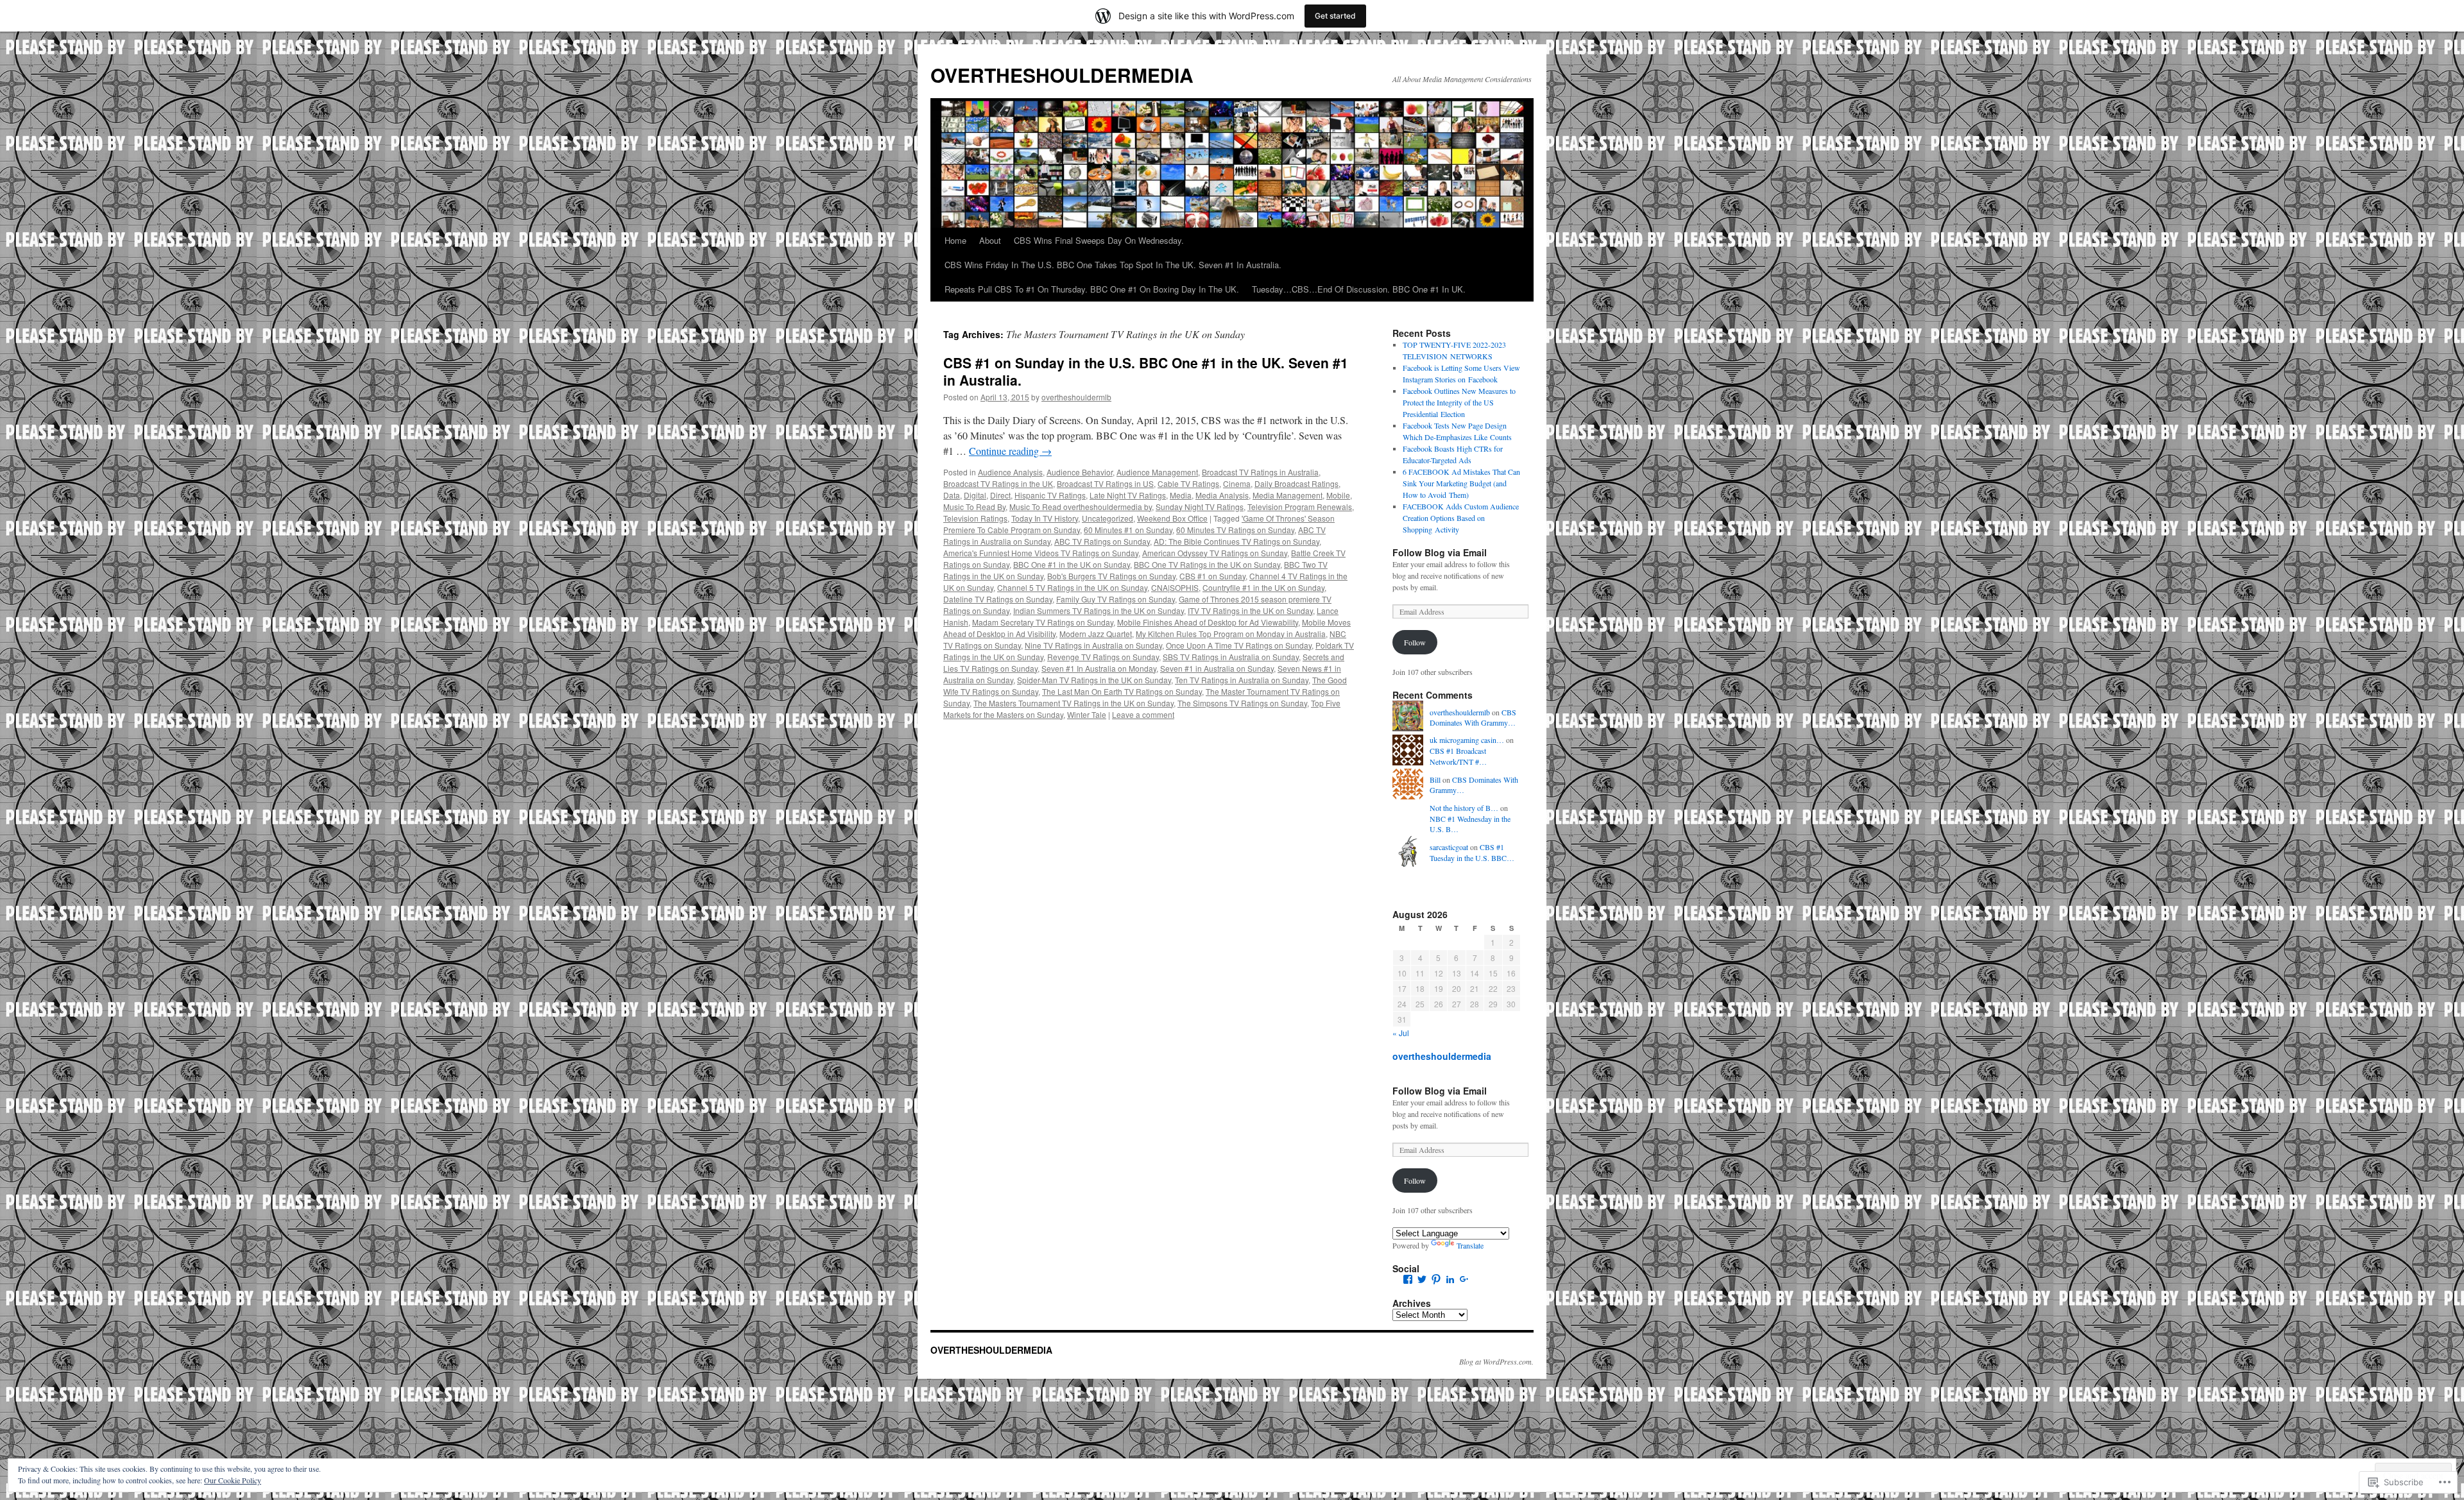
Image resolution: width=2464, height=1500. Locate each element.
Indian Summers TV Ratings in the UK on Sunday (1099, 610)
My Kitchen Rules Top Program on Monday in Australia (1231, 634)
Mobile (1338, 495)
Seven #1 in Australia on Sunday (1217, 668)
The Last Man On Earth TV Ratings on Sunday (1122, 691)
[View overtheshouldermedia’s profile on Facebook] (1408, 1279)
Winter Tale (1087, 714)
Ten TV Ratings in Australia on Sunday (1242, 680)
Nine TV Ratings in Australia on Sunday (1093, 645)
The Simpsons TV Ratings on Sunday (1242, 703)
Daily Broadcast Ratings (1296, 483)
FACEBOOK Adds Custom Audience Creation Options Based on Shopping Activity (1461, 518)
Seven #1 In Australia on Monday (1099, 668)
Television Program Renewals (1300, 507)
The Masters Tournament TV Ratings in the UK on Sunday (1074, 703)
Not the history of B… (1464, 808)
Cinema (1237, 483)
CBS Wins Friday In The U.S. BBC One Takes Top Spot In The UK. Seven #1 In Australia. (1113, 265)
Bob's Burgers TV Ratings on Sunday (1111, 576)
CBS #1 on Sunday (1212, 576)
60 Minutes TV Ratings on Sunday (1235, 530)
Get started (1335, 16)
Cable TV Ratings (1188, 483)
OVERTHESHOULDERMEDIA (1062, 75)
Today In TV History (1045, 518)
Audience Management (1157, 472)
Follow (1415, 642)
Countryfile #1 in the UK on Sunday (1263, 587)
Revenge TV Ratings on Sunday (1103, 657)
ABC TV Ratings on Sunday (1102, 541)
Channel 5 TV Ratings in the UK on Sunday (1072, 587)
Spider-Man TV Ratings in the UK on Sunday (1094, 680)
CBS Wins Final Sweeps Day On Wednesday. (1099, 240)
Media (1181, 495)
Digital (975, 495)
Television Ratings (975, 518)
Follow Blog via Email (1440, 552)
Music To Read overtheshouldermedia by (1081, 507)
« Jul (1401, 1033)
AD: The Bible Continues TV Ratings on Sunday (1236, 541)
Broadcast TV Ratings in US (1105, 483)
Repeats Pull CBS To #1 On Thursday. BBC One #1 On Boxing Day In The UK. (1092, 289)
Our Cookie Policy (233, 1480)
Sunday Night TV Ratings (1200, 507)
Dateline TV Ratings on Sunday (998, 599)
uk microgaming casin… (1467, 740)
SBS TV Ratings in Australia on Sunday (1231, 657)
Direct (1000, 495)
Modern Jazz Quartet (1096, 634)
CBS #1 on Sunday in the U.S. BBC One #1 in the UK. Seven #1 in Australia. (1146, 371)
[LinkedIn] (1450, 1279)
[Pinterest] (1436, 1279)
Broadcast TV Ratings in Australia (1260, 472)
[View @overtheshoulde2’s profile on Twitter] (1422, 1279)
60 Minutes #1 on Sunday (1128, 530)
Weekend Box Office (1172, 518)
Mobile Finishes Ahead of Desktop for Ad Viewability (1208, 622)
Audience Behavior (1080, 472)
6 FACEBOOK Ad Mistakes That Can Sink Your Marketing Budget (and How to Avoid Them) (1461, 483)
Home (955, 240)
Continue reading (1010, 451)
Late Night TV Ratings (1128, 495)
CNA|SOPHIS (1175, 587)
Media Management (1288, 495)
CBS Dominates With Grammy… (1473, 718)
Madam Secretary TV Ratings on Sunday (1043, 622)
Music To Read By (974, 507)
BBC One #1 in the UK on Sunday (1072, 564)
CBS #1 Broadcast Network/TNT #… (1458, 756)
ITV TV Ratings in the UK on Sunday (1250, 610)
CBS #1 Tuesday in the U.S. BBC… (1472, 852)
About (990, 240)
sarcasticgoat (1449, 847)
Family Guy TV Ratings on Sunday (1116, 599)
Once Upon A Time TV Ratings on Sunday (1239, 645)
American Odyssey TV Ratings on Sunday (1215, 553)
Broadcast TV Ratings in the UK (998, 483)
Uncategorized (1108, 518)
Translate (1470, 1245)
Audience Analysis (1010, 472)
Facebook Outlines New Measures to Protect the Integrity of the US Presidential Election (1459, 402)
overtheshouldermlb (1076, 397)
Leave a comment (1143, 714)
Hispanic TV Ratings (1050, 495)
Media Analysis (1222, 495)
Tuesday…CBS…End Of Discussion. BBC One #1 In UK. (1359, 289)
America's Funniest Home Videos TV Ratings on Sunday (1041, 553)
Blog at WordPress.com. (1496, 1361)
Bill (1435, 780)
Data (952, 495)
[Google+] (1464, 1279)
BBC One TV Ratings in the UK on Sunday (1207, 564)
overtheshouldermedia (1442, 1056)
